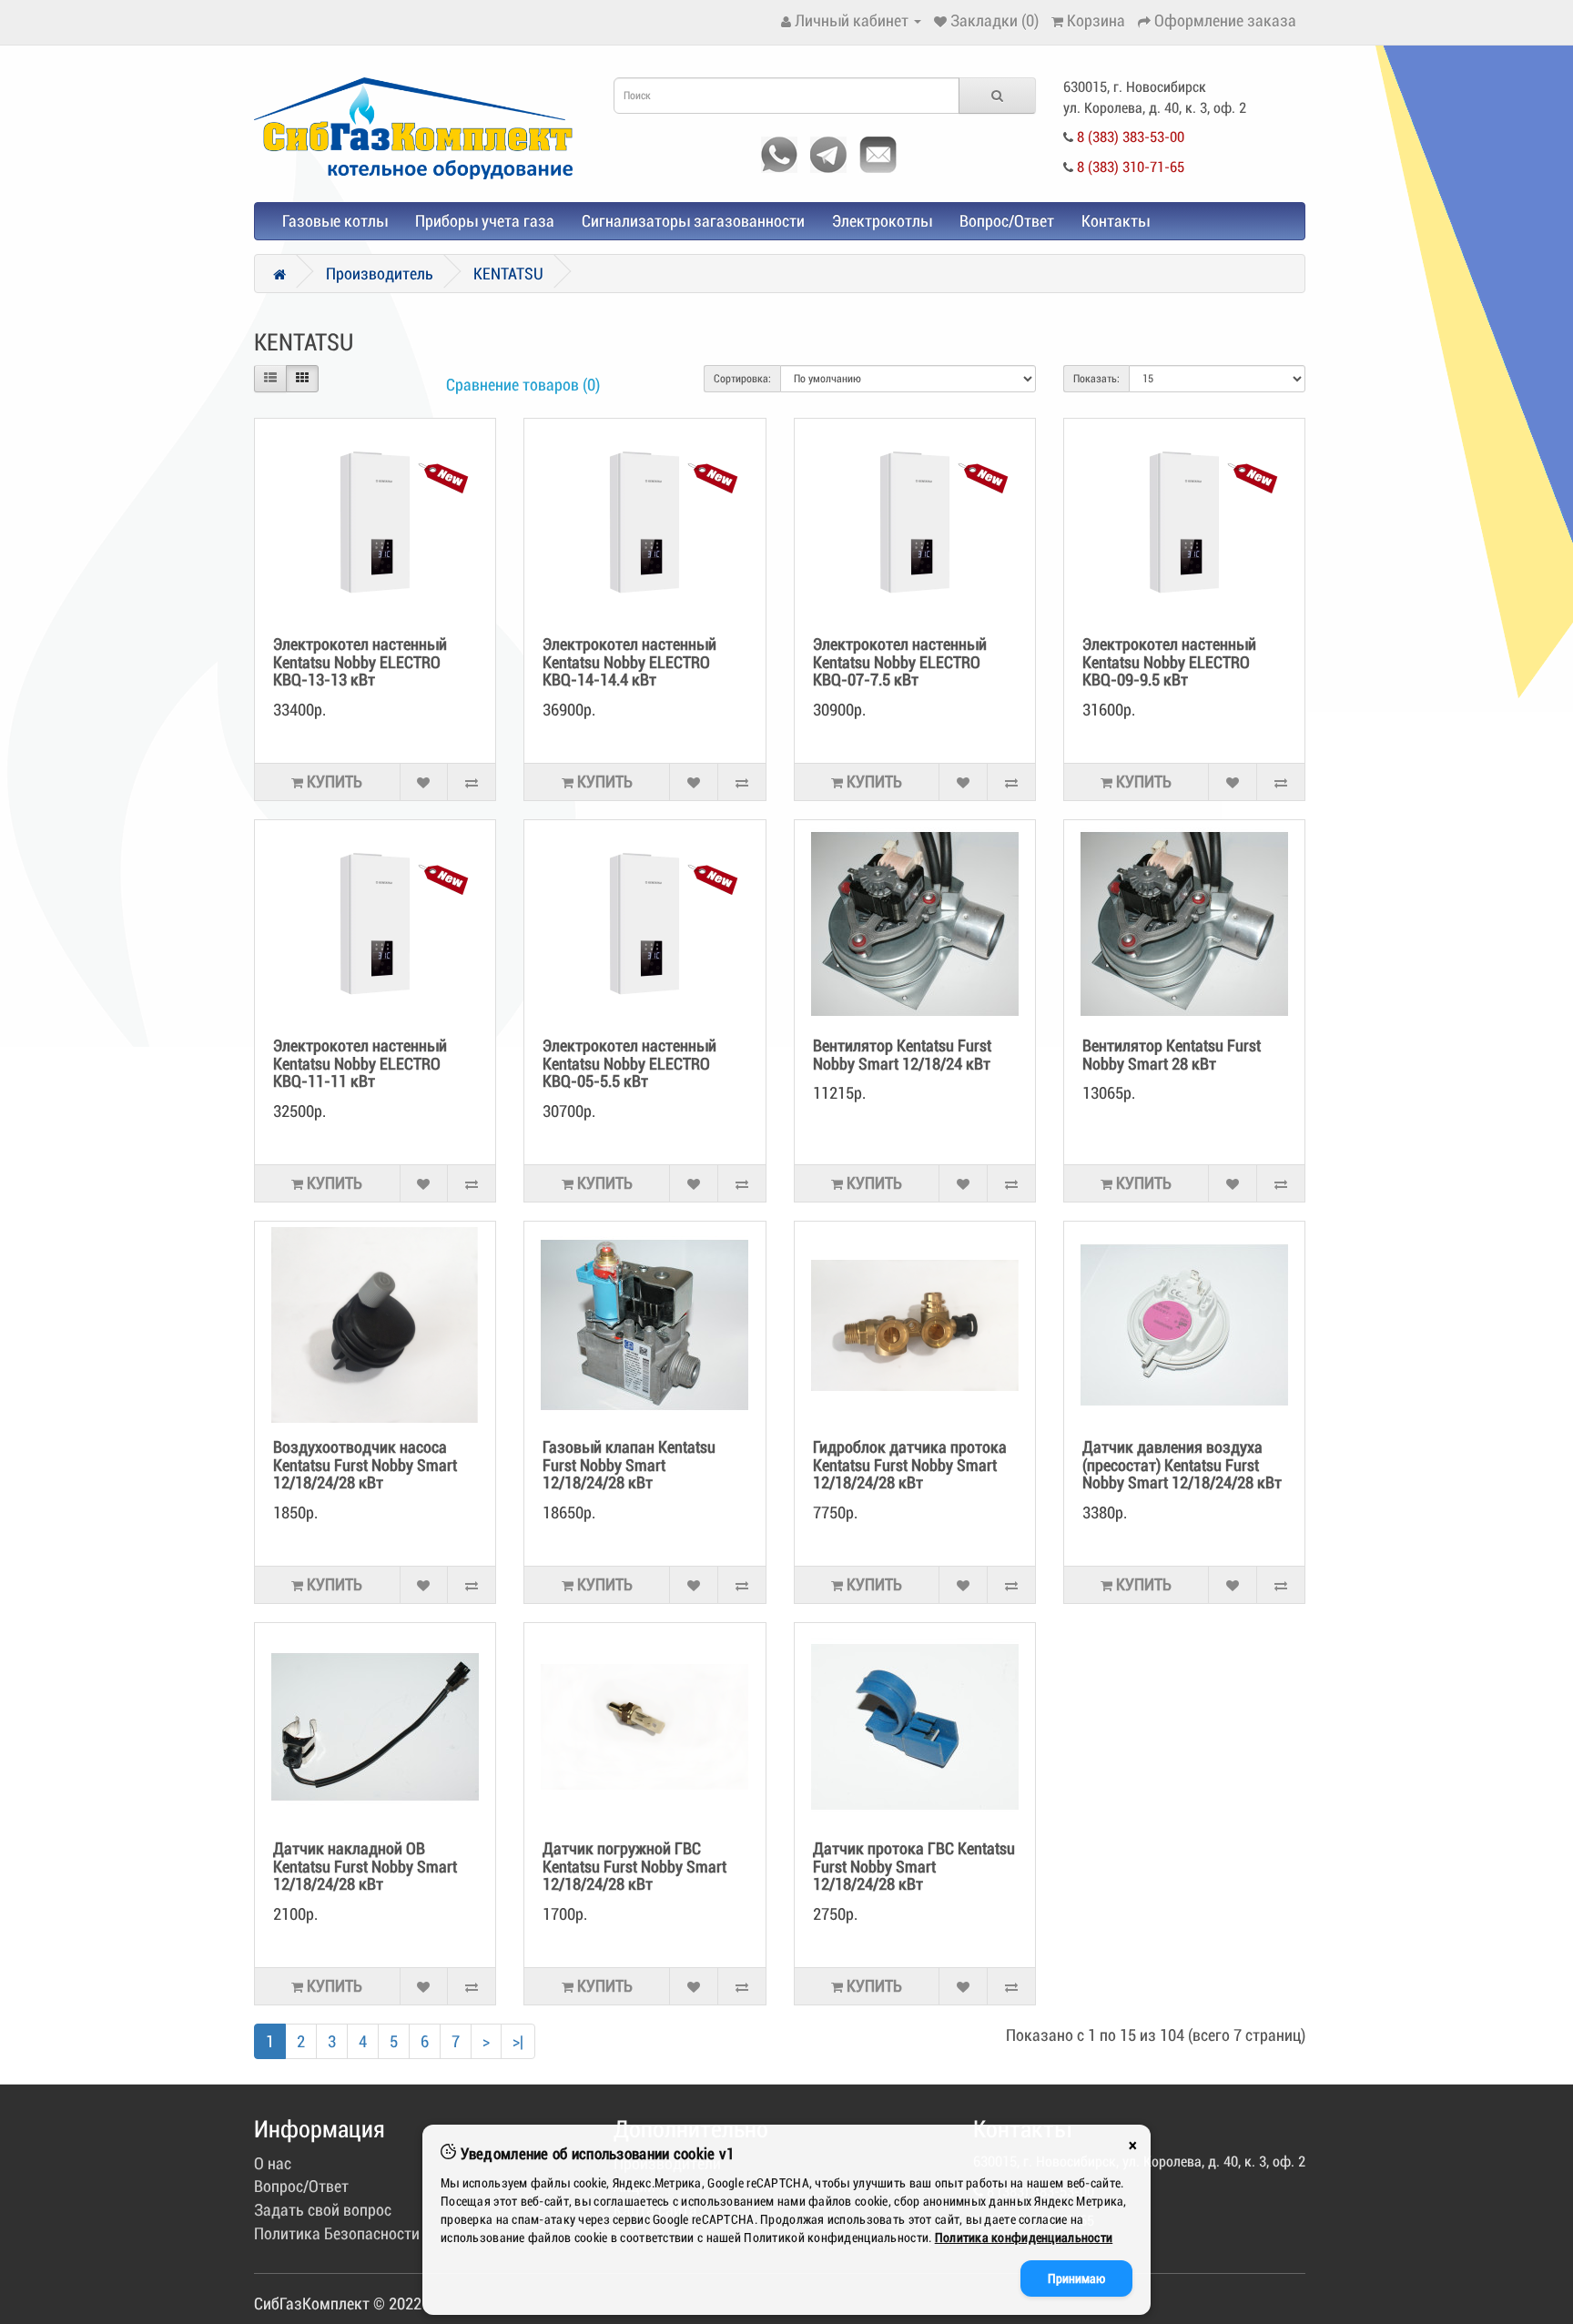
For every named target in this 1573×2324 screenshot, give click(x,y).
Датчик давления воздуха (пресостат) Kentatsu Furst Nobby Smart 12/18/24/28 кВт (1182, 1465)
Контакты (1116, 221)
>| (518, 2041)
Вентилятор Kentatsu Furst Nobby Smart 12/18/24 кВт (902, 1055)
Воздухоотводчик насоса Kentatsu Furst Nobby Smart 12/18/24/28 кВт (365, 1465)
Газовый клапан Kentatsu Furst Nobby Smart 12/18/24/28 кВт (629, 1465)
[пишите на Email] (873, 152)
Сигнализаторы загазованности (693, 221)
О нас (273, 2163)
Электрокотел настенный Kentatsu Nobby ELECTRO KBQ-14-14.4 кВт (629, 662)
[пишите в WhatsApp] (775, 152)
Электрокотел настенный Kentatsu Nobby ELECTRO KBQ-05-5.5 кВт (629, 1064)
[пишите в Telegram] (824, 152)
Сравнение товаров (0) (523, 385)
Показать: (1096, 379)
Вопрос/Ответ (1007, 221)
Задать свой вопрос (323, 2210)
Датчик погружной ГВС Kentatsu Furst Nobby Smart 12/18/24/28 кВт (634, 1867)
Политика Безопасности (337, 2233)
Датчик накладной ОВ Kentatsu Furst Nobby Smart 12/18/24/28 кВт (365, 1867)
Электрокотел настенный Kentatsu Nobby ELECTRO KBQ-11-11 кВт (360, 1064)
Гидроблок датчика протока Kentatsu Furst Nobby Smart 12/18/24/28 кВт (910, 1465)
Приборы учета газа (485, 221)
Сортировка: (742, 379)
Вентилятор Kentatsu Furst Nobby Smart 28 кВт (1172, 1055)
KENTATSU (508, 274)
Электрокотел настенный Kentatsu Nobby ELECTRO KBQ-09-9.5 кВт (1169, 662)
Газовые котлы (335, 221)
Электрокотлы (882, 221)
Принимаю (1076, 2278)
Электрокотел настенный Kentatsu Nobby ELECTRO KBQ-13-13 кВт (360, 662)
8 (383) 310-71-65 (1131, 167)
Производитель (380, 274)
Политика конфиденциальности (1024, 2238)
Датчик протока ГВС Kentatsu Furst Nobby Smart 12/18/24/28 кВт (914, 1867)
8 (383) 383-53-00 (1131, 137)
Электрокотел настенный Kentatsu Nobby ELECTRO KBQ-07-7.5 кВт (900, 662)
